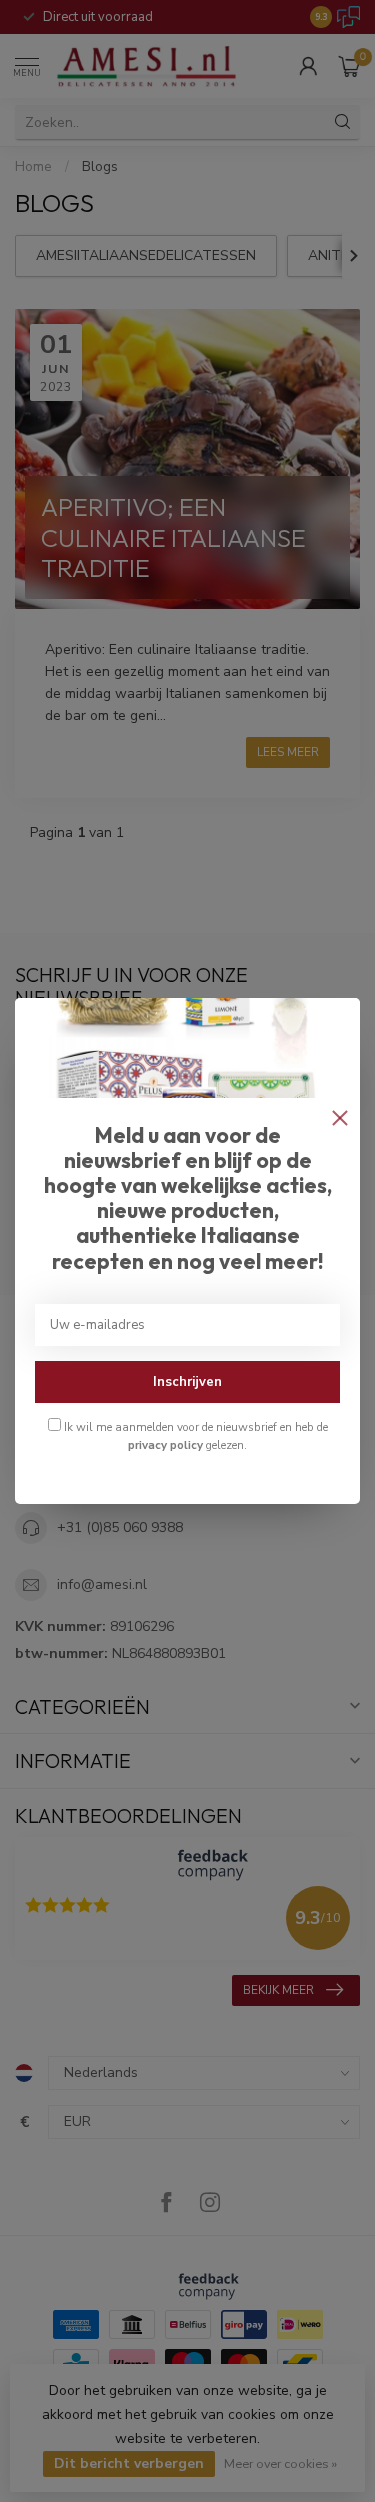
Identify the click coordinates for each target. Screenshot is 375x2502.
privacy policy (165, 1445)
